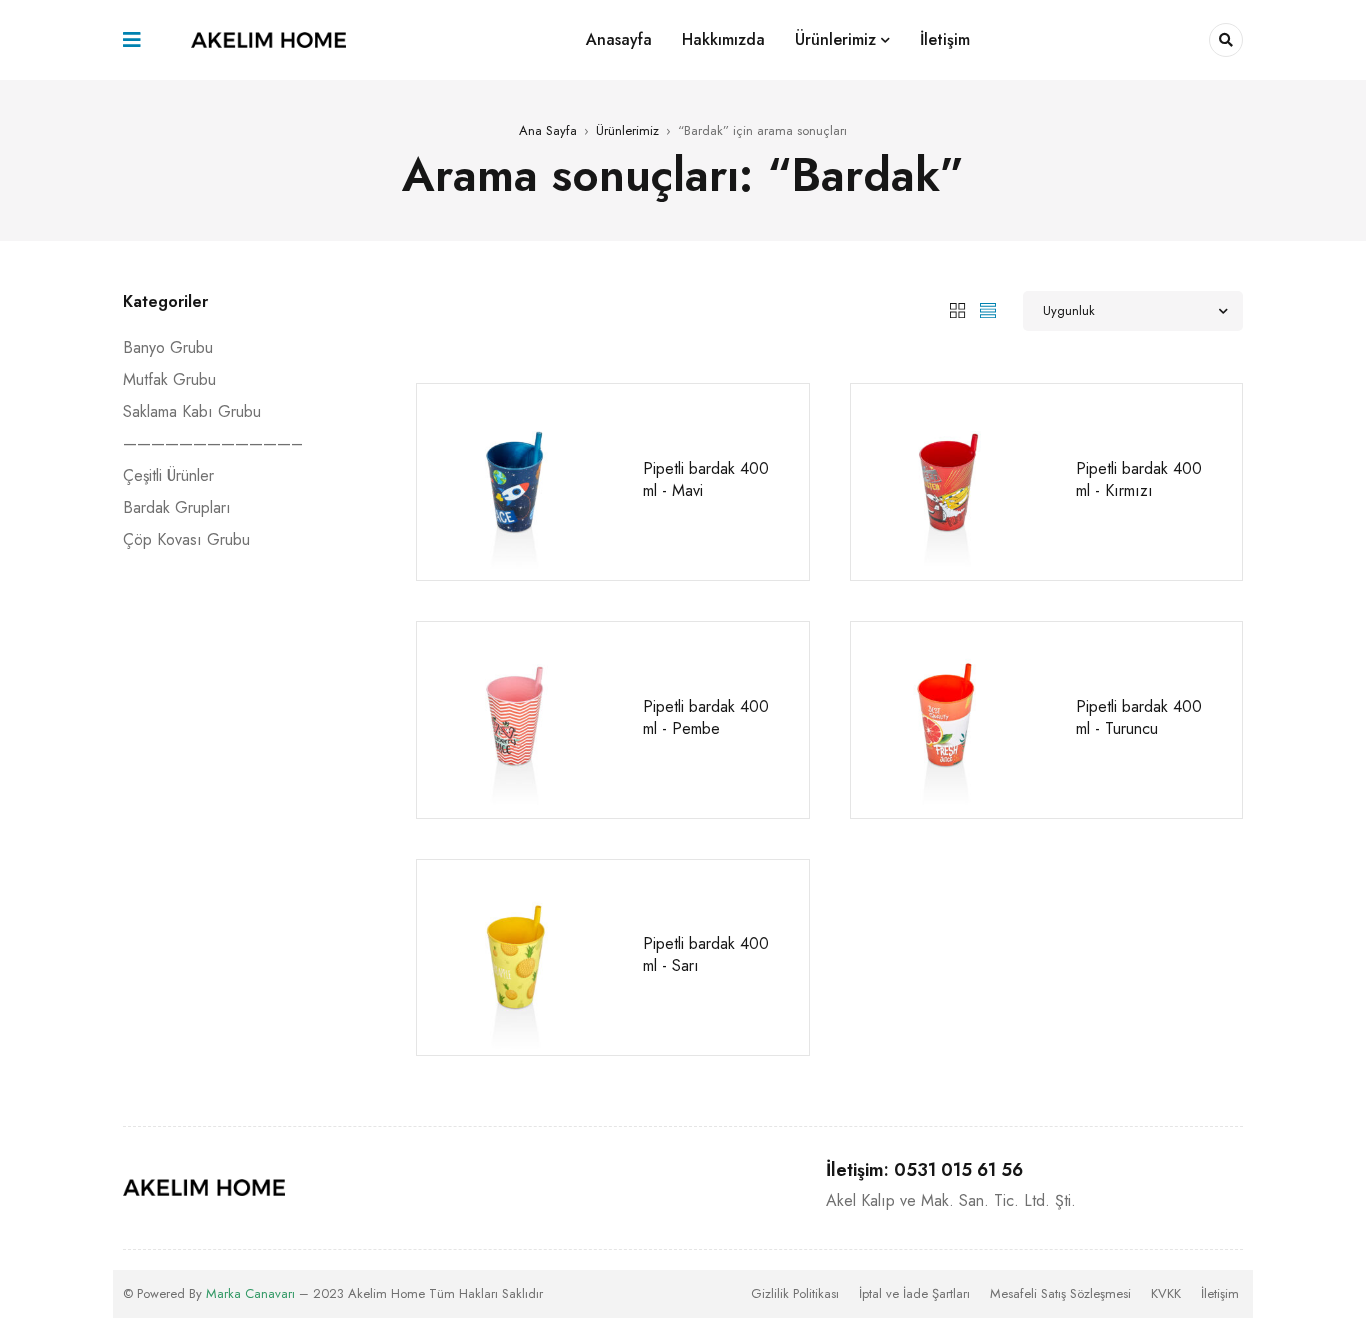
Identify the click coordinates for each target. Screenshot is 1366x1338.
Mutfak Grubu (169, 379)
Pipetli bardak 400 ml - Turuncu (1139, 717)
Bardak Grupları (177, 507)
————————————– (213, 443)
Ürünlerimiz (627, 130)
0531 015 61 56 (958, 1170)
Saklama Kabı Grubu (192, 411)
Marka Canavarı (250, 1293)
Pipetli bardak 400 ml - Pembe (706, 717)
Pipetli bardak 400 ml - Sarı (706, 954)
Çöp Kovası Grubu (186, 539)
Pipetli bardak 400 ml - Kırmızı (1139, 479)
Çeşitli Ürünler (168, 475)
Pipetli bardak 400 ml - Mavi (706, 479)
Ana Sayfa (548, 130)
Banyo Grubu (168, 347)
